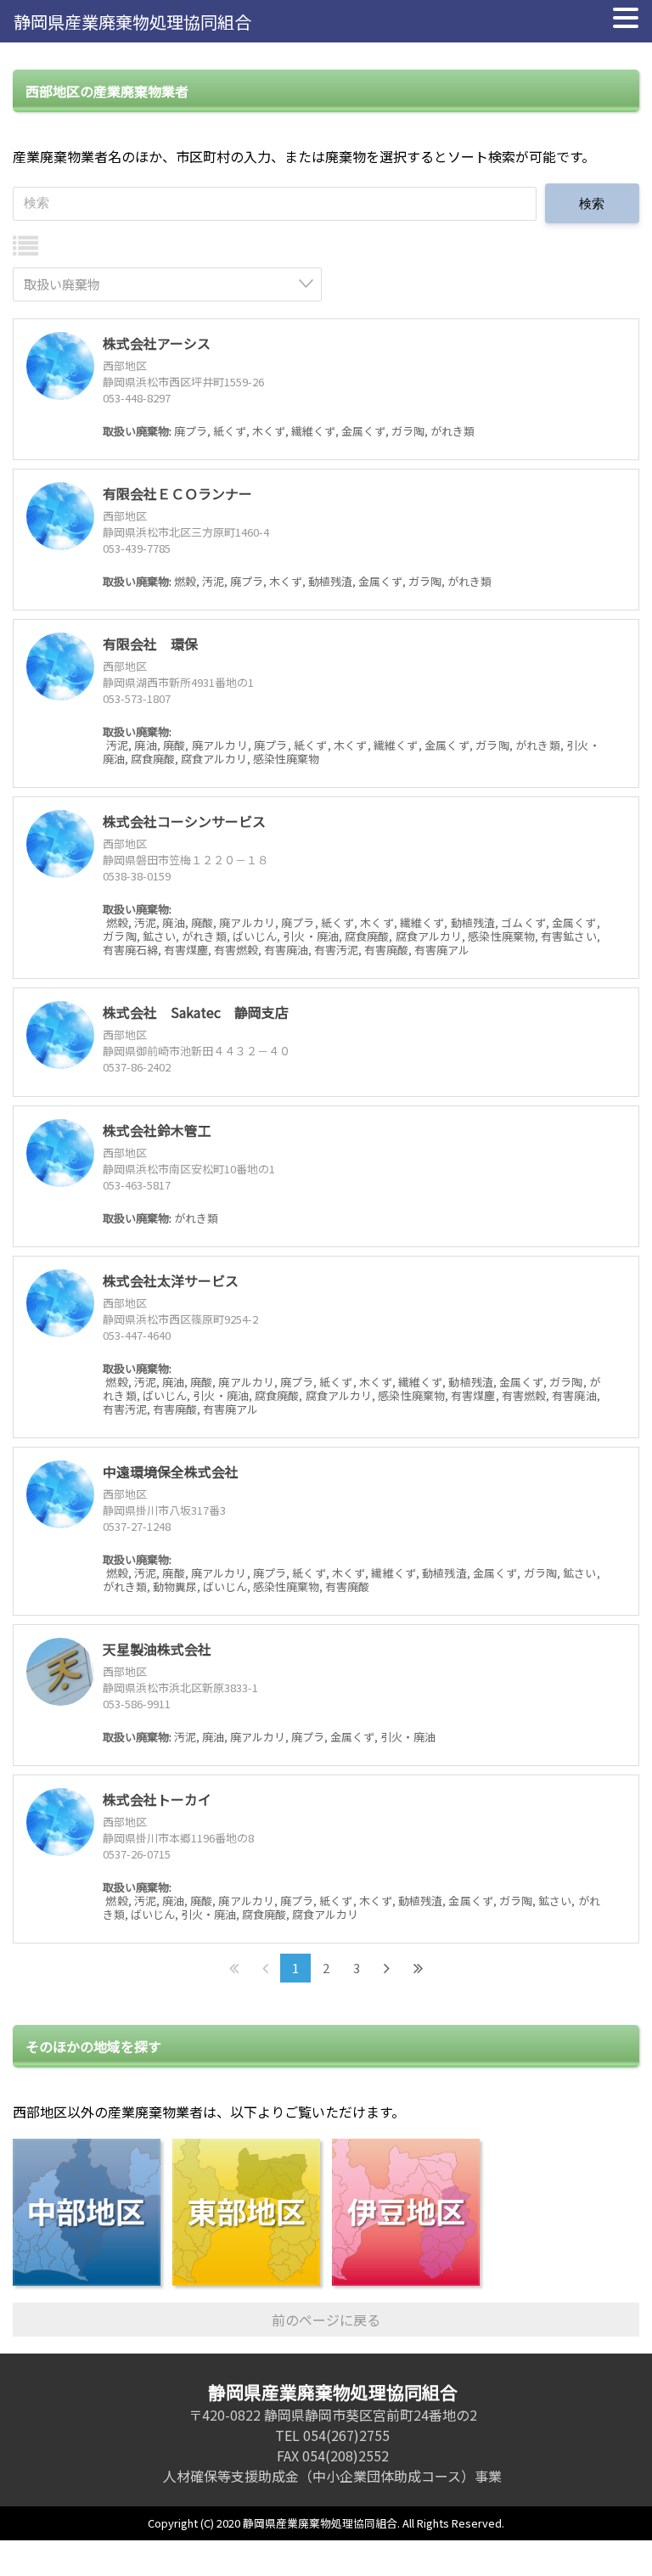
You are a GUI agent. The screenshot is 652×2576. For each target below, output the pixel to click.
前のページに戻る (326, 2320)
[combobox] (167, 284)
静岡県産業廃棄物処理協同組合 (132, 22)
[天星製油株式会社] (60, 1672)
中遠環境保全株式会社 (171, 1471)
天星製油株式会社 (157, 1649)
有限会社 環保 (150, 644)
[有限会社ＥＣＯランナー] (60, 516)
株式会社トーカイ (157, 1799)
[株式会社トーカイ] (60, 1822)
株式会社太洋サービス (171, 1280)
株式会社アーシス (157, 343)
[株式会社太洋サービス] (60, 1303)
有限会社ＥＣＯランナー (177, 493)
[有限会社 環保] (60, 666)
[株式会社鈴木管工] (60, 1153)
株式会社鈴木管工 (157, 1130)
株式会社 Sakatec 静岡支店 (196, 1012)
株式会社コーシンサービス (184, 821)
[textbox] (172, 284)
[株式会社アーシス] (60, 366)
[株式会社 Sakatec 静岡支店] (60, 1035)
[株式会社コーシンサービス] (60, 844)
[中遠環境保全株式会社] (60, 1494)
